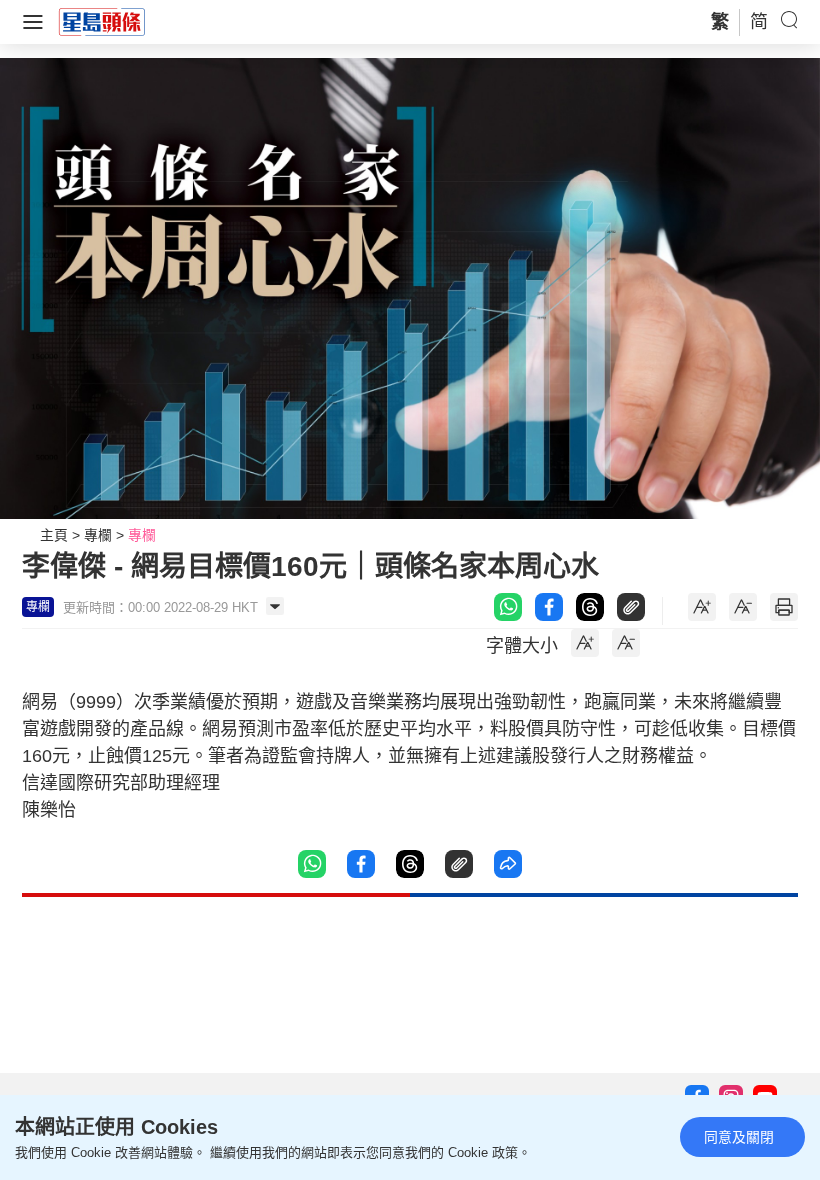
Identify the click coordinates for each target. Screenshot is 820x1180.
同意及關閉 (739, 1137)
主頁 (54, 535)
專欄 (98, 535)
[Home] (102, 21)
